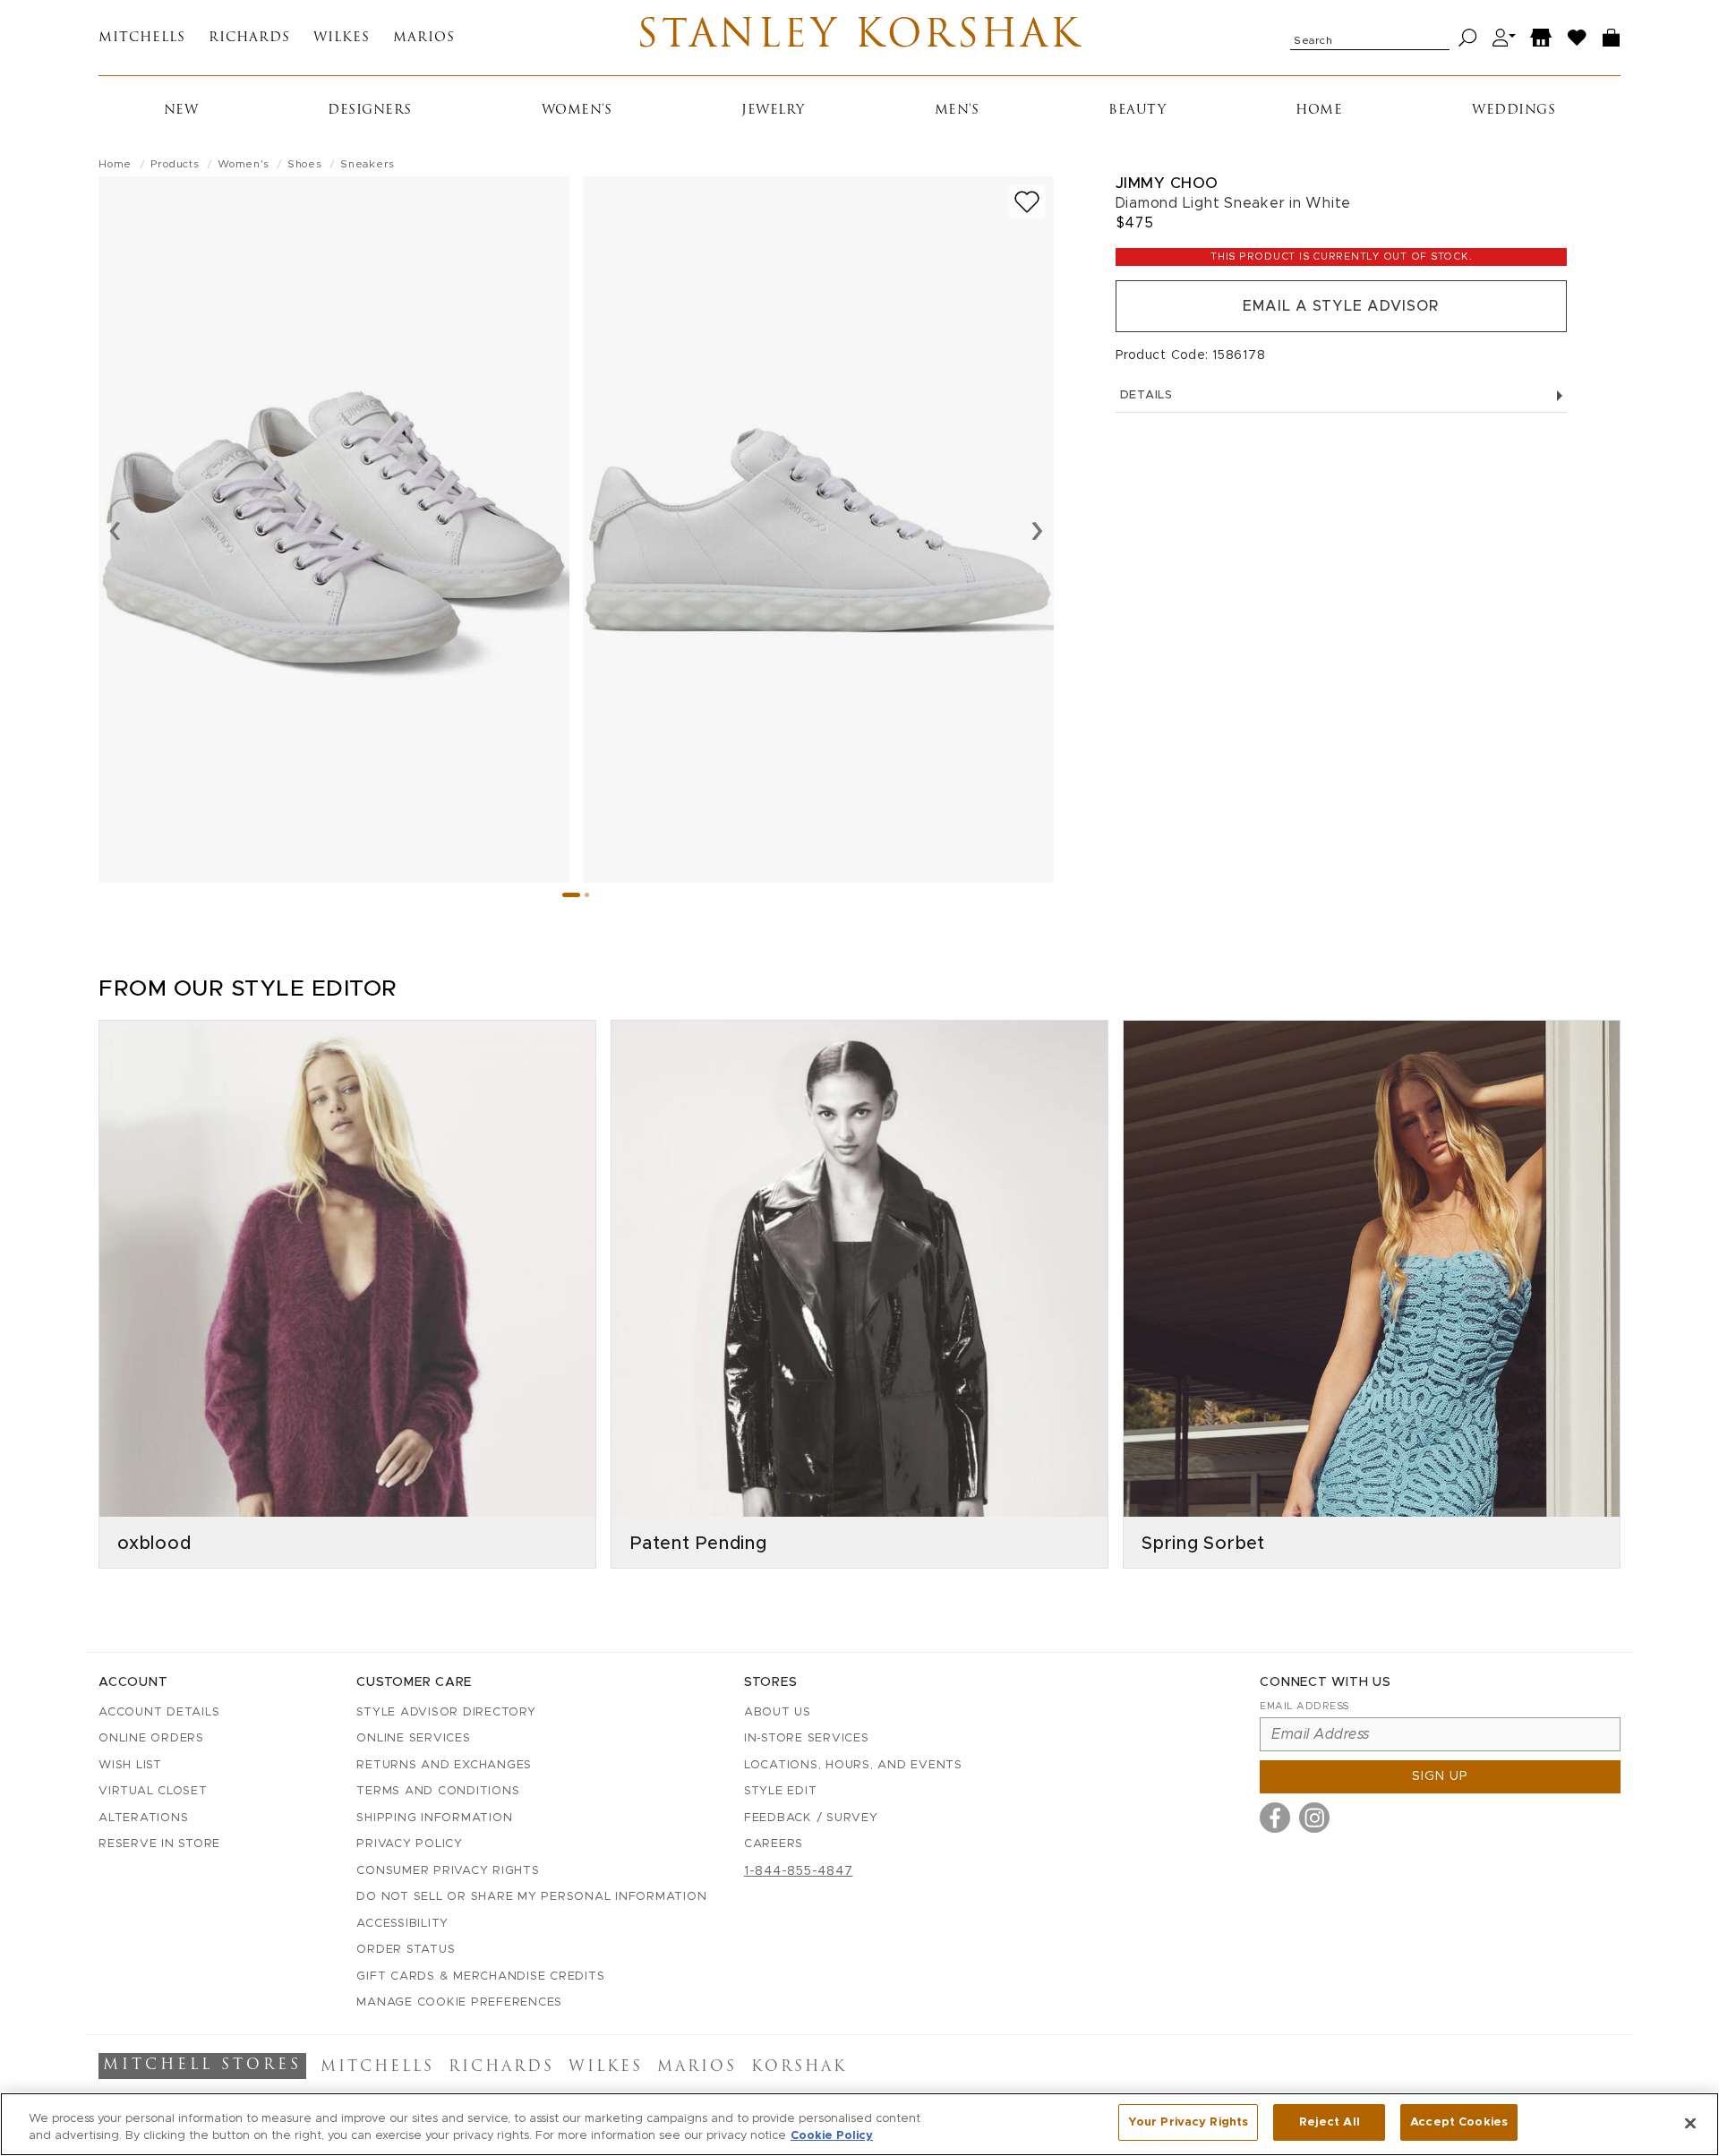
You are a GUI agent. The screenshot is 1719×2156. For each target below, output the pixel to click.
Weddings (1514, 111)
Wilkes (342, 38)
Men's (957, 111)
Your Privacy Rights (1188, 2122)
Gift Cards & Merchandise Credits (480, 1976)
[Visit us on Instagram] (1314, 1818)
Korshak (799, 2067)
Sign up (1440, 1776)
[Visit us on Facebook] (1275, 1818)
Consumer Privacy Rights (448, 1871)
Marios (424, 38)
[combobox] (1370, 38)
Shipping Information (434, 1818)
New (181, 111)
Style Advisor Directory (446, 1712)
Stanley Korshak (859, 38)
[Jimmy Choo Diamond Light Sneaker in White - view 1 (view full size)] (334, 530)
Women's (577, 111)
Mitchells (142, 38)
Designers (370, 111)
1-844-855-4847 (799, 1871)
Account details (159, 1712)
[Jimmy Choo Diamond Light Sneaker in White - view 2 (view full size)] (818, 530)
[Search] (1468, 38)
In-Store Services (807, 1738)
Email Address (1304, 1706)
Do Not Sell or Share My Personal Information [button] (531, 1897)
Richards (249, 38)
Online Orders (151, 1738)
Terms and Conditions (438, 1791)
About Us (778, 1712)
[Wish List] (1578, 38)
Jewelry (773, 111)
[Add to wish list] (1027, 202)
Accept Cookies (1459, 2122)
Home (1319, 111)
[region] (859, 2124)
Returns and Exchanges (444, 1765)
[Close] (1690, 2123)
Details (1146, 395)
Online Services (413, 1738)
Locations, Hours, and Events (853, 1765)
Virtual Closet (153, 1791)
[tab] (571, 895)
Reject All (1330, 2122)
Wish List (130, 1765)
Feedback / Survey (811, 1818)
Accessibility (402, 1924)
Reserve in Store (159, 1844)
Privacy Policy (410, 1844)
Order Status (406, 1950)
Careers (774, 1844)
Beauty (1137, 111)
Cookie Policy (832, 2137)
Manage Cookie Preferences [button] (459, 2002)
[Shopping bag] (1612, 38)
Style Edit (781, 1791)
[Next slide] (1037, 529)
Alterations (143, 1818)
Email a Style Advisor (1341, 306)
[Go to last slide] (115, 529)
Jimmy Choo (1167, 183)
